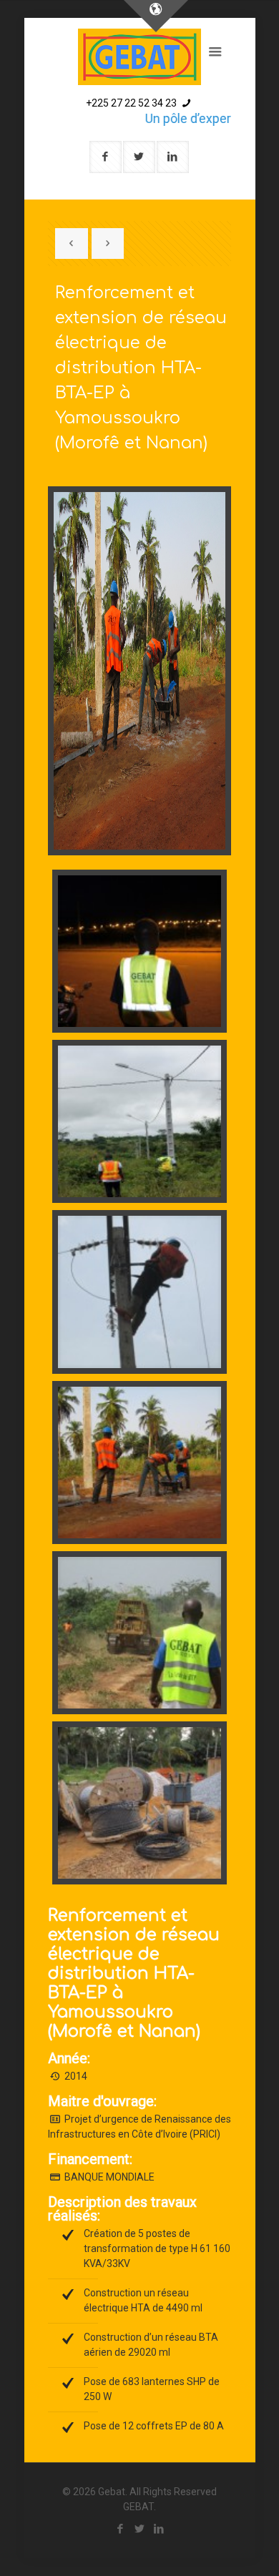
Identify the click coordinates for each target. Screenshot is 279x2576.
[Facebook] (121, 2529)
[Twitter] (140, 2529)
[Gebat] (139, 57)
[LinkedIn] (159, 2529)
